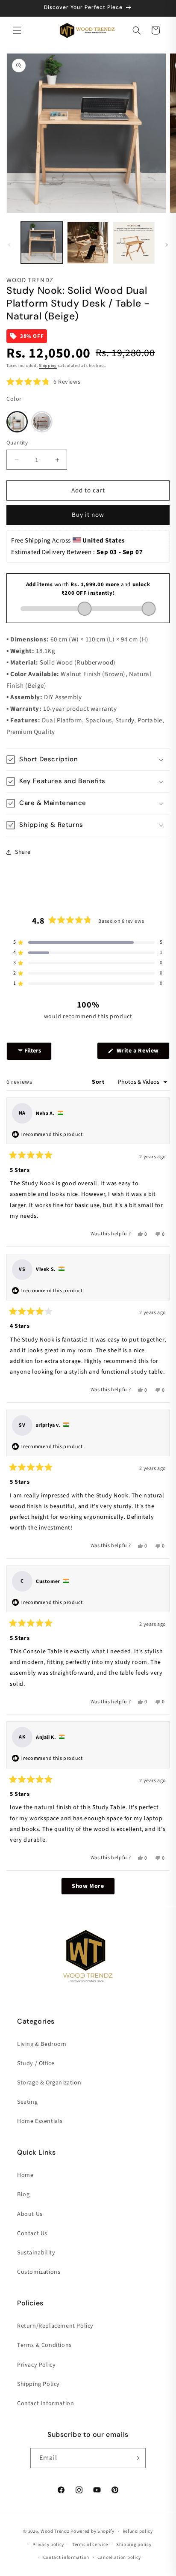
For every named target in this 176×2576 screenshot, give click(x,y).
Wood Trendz (55, 2531)
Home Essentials (40, 2121)
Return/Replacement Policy (55, 2326)
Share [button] (23, 852)
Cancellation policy (119, 2557)
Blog (23, 2194)
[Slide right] (167, 245)
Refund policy (138, 2531)
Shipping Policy (38, 2384)
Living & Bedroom (42, 2044)
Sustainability (36, 2253)
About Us (30, 2214)
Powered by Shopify (92, 2531)
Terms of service (90, 2545)
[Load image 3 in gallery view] (134, 243)
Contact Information (45, 2403)
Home (25, 2175)
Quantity (17, 443)
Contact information (66, 2557)
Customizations (39, 2272)
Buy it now (88, 515)
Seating (27, 2102)
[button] (17, 30)
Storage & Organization (49, 2083)
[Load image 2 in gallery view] (88, 243)
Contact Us (32, 2233)
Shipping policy (134, 2545)
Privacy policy (48, 2545)
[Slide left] (9, 245)
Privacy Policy (36, 2365)
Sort (99, 1082)
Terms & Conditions (44, 2345)
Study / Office (36, 2063)
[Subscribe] (136, 2458)
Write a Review (142, 1053)
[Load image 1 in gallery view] (42, 243)
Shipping (48, 366)
